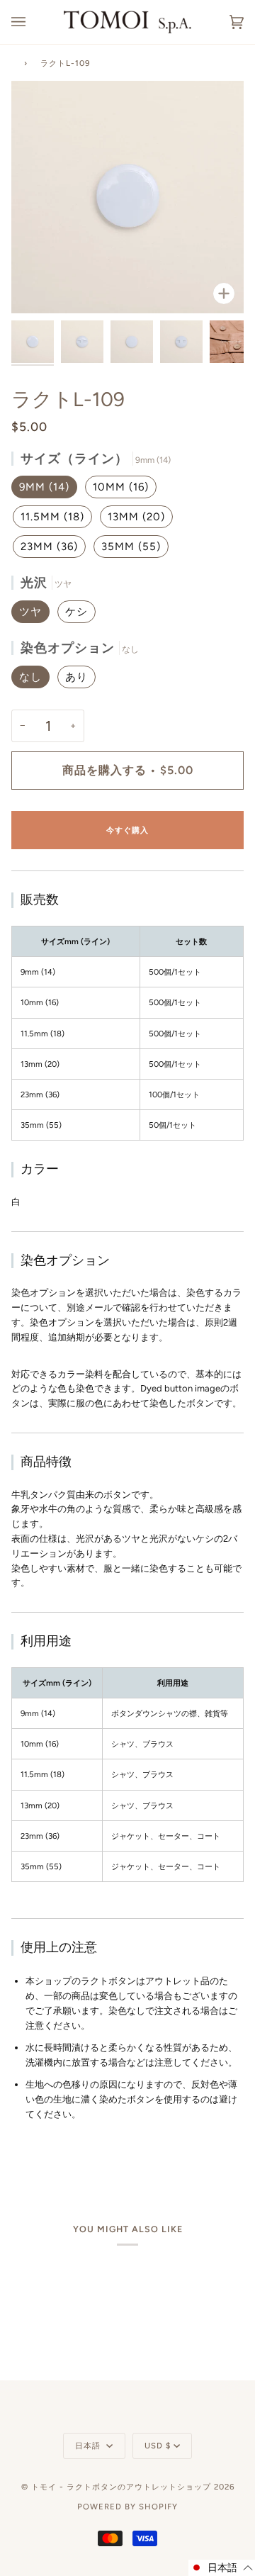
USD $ (158, 2446)
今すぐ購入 (127, 830)
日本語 (89, 2446)
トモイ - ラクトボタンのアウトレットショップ (121, 2487)
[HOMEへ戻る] (14, 61)
